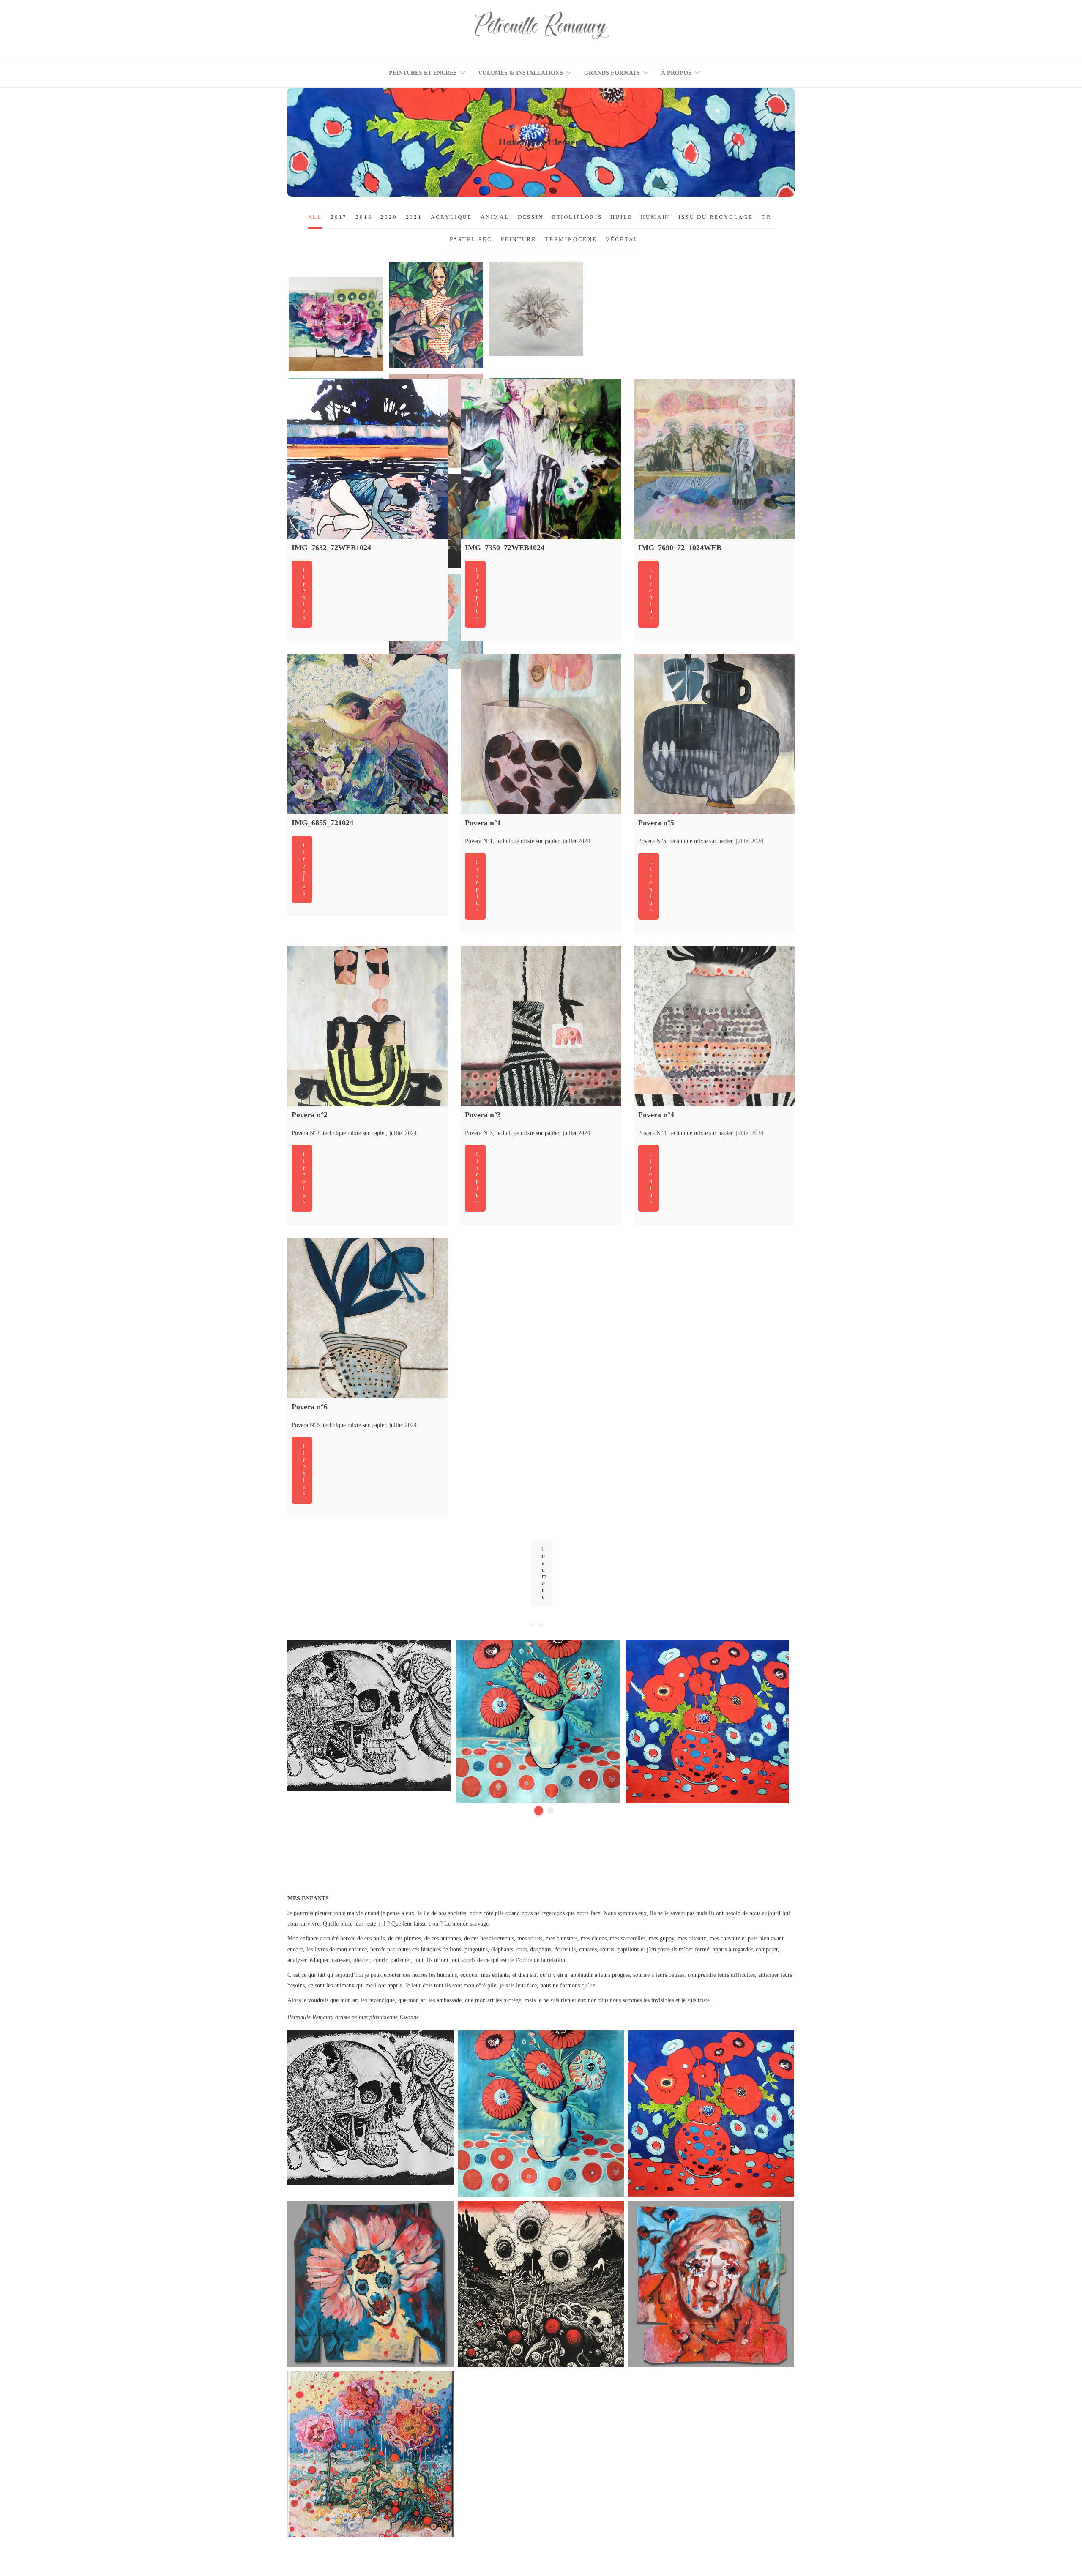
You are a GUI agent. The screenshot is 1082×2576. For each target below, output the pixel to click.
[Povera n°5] (714, 734)
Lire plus (305, 594)
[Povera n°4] (714, 1026)
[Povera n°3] (541, 1026)
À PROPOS (676, 73)
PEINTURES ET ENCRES (423, 73)
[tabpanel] (369, 1717)
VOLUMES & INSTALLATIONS (521, 73)
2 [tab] (551, 1811)
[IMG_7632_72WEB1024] (368, 459)
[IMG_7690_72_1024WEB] (714, 459)
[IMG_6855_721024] (368, 734)
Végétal (536, 333)
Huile (521, 323)
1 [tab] (539, 1811)
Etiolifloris (436, 328)
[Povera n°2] (368, 1026)
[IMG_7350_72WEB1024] (541, 459)
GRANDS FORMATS (612, 73)
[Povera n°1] (541, 734)
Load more (544, 1573)
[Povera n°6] (368, 1318)
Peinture (545, 323)
